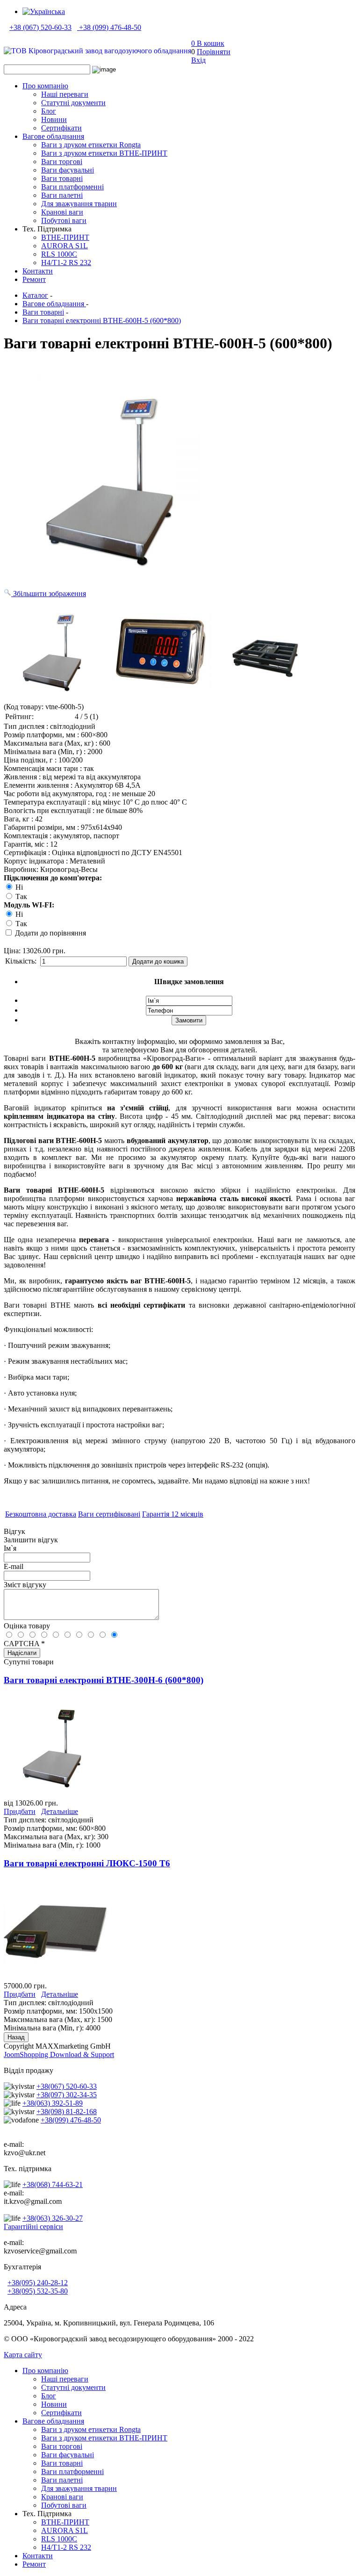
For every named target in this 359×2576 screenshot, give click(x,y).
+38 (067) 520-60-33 (40, 27)
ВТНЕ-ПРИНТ (65, 237)
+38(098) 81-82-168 (67, 2112)
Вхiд (198, 60)
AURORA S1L (65, 246)
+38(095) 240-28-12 (38, 2283)
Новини (54, 119)
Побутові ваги (64, 220)
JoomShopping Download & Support (59, 2054)
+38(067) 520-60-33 (67, 2086)
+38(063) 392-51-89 (53, 2103)
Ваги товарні (62, 178)
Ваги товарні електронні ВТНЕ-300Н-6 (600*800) (104, 1680)
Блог (49, 111)
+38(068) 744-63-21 (53, 2184)
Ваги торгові (62, 162)
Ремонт (34, 279)
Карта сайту (23, 2355)
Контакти (38, 271)
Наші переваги (65, 94)
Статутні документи (73, 103)
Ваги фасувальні (68, 170)
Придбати (20, 1811)
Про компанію (45, 86)
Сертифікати (61, 128)
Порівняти (214, 52)
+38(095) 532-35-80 (38, 2291)
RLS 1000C (59, 254)
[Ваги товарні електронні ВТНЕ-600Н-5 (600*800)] (55, 649)
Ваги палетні (62, 195)
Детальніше (60, 1811)
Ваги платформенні (72, 187)
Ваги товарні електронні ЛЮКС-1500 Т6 (87, 1863)
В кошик (208, 43)
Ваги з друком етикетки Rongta (91, 145)
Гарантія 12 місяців (173, 1514)
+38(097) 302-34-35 (67, 2095)
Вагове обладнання (53, 136)
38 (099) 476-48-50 (112, 27)
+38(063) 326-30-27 (53, 2218)
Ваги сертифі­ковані (109, 1514)
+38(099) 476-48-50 (71, 2120)
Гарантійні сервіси (33, 2227)
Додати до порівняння (50, 933)
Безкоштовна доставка (41, 1514)
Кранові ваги (62, 212)
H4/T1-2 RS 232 (66, 263)
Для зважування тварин (79, 204)
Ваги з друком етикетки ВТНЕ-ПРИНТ (104, 153)
